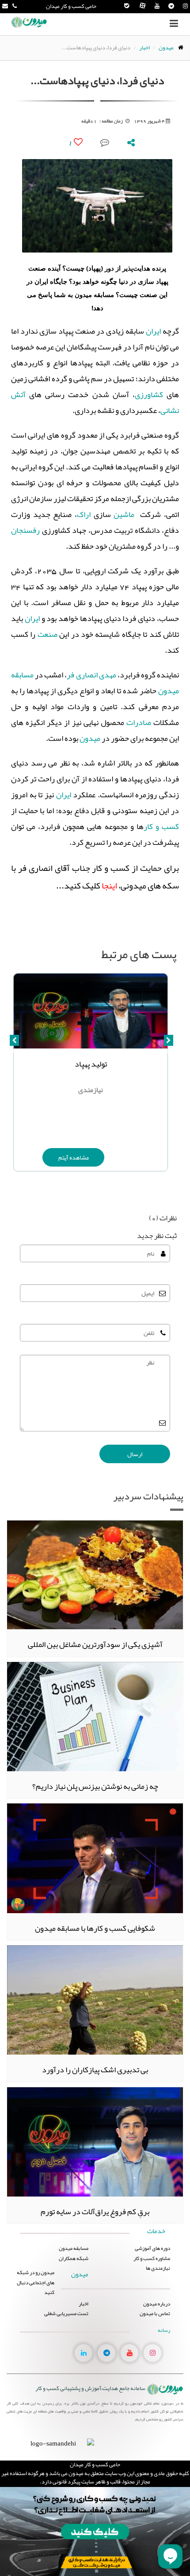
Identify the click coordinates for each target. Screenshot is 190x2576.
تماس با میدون (155, 2313)
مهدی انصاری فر (91, 675)
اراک (84, 514)
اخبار (144, 48)
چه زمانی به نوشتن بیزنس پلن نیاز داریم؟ (95, 1786)
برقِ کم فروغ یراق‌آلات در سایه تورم (95, 2212)
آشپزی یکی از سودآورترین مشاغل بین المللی (95, 1644)
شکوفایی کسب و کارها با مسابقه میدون (95, 1928)
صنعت (47, 634)
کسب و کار (161, 826)
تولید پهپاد (91, 1064)
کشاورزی (149, 394)
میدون (166, 48)
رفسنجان (25, 530)
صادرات (139, 722)
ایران (153, 331)
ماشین (124, 514)
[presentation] (169, 1045)
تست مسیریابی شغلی (66, 2313)
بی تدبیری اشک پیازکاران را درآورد (95, 2070)
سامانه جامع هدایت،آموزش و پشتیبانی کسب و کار (90, 2388)
